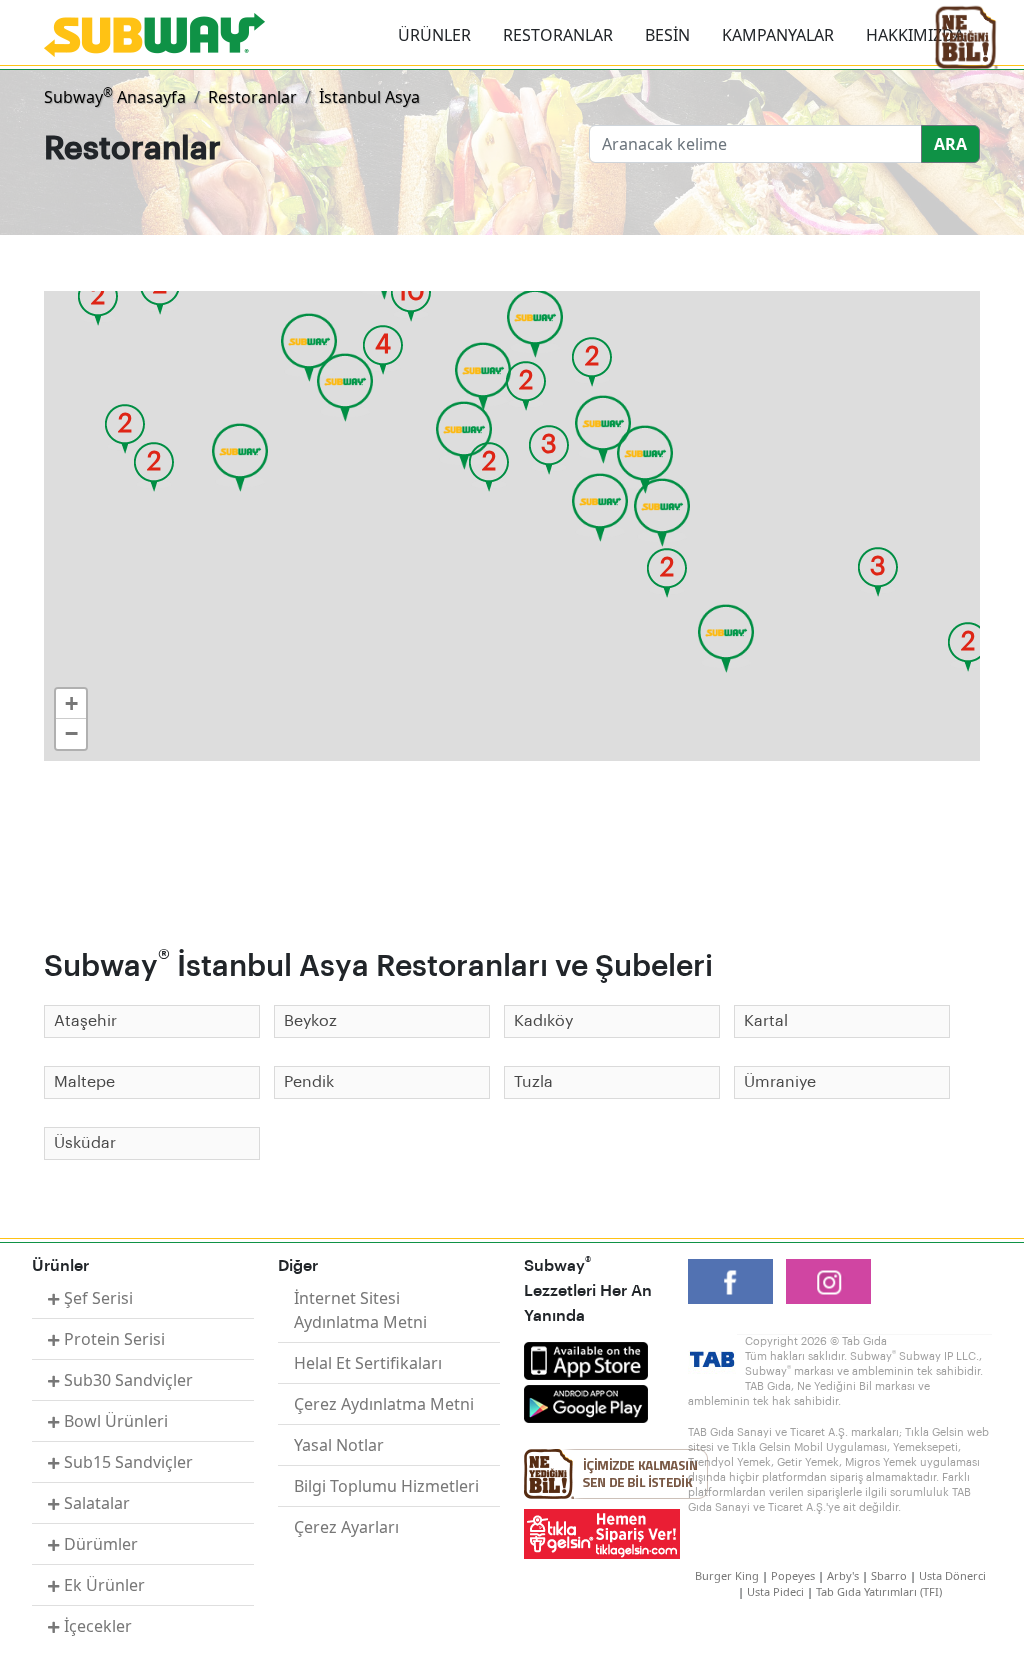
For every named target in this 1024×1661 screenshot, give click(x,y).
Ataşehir (85, 1021)
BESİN (667, 35)
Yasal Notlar (339, 1445)
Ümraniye (780, 1082)
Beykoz (310, 1021)
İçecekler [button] (98, 1626)
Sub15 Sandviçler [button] (128, 1462)
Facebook (730, 1281)
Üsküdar (85, 1143)
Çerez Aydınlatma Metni (384, 1404)
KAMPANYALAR (778, 35)
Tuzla (533, 1082)
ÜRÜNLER (434, 35)
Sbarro (889, 1575)
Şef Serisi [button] (98, 1298)
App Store (586, 1361)
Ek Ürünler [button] (104, 1585)
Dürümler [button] (101, 1544)
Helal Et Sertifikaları (368, 1363)
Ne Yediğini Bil (616, 1474)
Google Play (586, 1404)
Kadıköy (543, 1021)
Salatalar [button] (97, 1503)
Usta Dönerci (952, 1575)
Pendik (309, 1082)
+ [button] (71, 703)
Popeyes (793, 1575)
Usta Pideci (775, 1591)
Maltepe (84, 1082)
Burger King (727, 1575)
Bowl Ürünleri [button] (116, 1421)
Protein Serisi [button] (114, 1339)
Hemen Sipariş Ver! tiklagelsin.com (602, 1534)
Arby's (843, 1575)
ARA (950, 144)
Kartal (766, 1021)
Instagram (828, 1281)
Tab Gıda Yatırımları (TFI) (879, 1591)
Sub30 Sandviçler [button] (128, 1380)
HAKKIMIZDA (915, 35)
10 (411, 292)
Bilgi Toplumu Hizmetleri (386, 1486)
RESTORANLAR (558, 35)
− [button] (71, 733)
